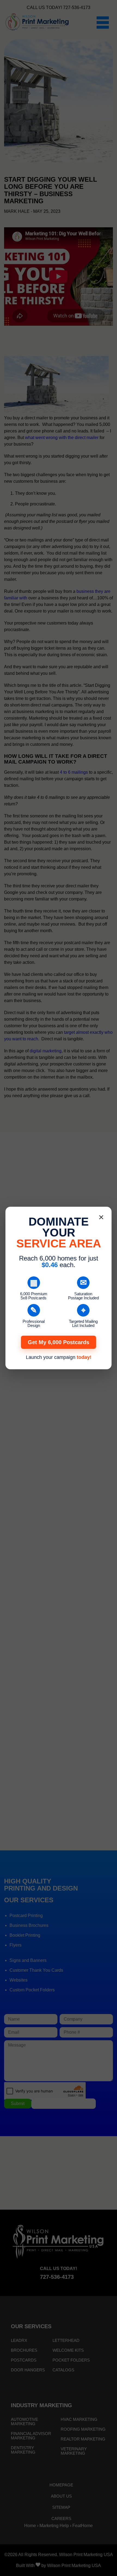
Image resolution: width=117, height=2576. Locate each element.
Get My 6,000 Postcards (59, 1342)
